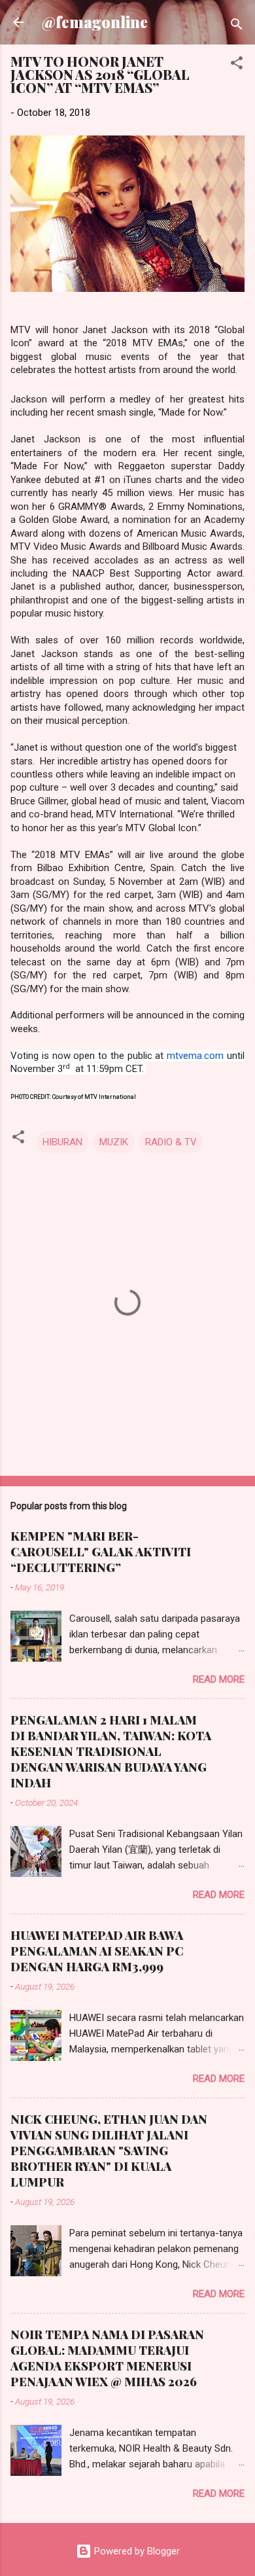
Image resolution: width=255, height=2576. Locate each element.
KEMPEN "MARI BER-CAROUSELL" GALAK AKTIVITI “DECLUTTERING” (101, 1552)
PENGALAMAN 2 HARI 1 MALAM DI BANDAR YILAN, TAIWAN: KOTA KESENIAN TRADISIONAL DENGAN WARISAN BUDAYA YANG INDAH (111, 1751)
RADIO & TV (171, 1142)
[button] (237, 65)
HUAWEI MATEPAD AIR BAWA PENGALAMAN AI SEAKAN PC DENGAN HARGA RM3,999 (97, 1951)
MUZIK (114, 1142)
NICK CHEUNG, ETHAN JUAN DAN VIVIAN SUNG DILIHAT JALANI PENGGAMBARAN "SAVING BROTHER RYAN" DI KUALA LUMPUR (109, 2151)
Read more (219, 1679)
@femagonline (95, 22)
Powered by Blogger (136, 2551)
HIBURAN (62, 1142)
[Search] (237, 27)
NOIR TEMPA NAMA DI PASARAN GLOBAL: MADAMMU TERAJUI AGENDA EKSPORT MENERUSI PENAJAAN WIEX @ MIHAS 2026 (107, 2358)
